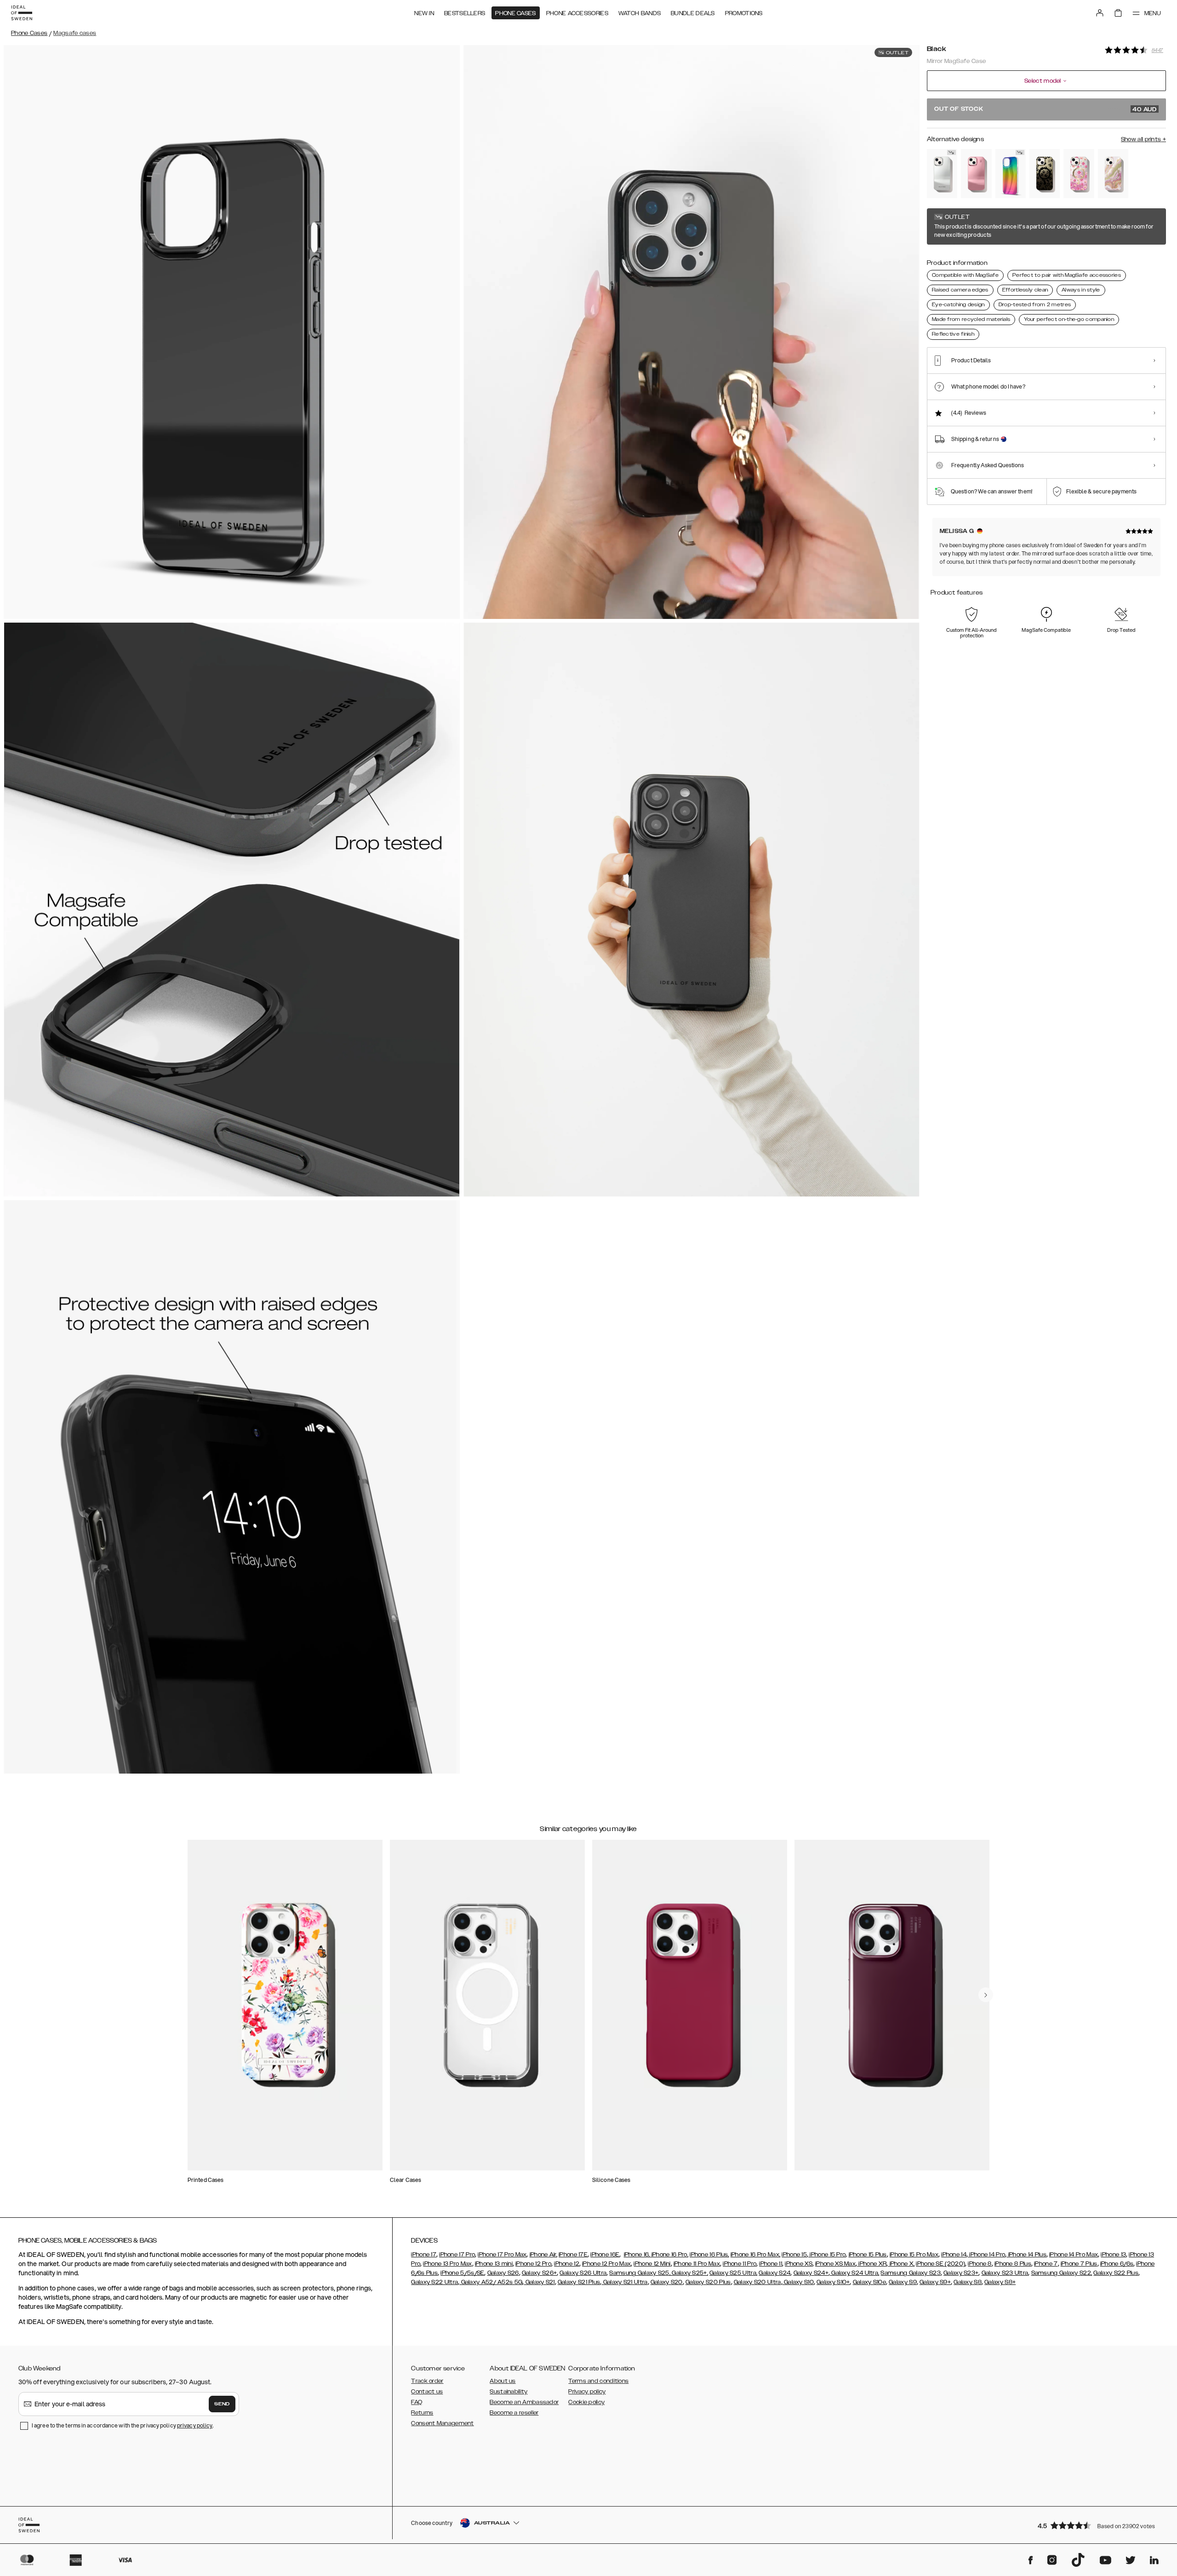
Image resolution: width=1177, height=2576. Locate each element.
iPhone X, (901, 2264)
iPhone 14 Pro (986, 2255)
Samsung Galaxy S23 (910, 2273)
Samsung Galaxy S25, (640, 2273)
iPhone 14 (954, 2255)
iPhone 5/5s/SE (462, 2273)
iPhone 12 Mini (652, 2264)
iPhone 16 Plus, (709, 2255)
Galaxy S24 (774, 2273)
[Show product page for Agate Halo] (1113, 174)
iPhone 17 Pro (457, 2255)
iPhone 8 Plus (1013, 2264)
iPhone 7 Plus (1079, 2264)
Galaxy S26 (503, 2273)
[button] (1099, 2525)
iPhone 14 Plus (1026, 2255)
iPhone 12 (567, 2264)
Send (222, 2404)
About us (503, 2381)
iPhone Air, (543, 2255)
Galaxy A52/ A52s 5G (491, 2282)
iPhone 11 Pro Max (697, 2264)
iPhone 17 (424, 2255)
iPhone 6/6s (1117, 2264)
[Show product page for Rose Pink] (976, 174)
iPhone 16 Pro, (669, 2255)
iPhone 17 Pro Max (502, 2255)
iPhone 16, (637, 2255)
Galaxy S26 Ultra (583, 2273)
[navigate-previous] (986, 1995)
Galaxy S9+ (935, 2282)
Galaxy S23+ (961, 2273)
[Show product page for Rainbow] (1011, 174)
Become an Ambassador (524, 2402)
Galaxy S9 (903, 2282)
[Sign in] (1100, 13)
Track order (427, 2381)
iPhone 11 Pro (740, 2264)
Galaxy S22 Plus (1116, 2273)
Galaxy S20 (667, 2282)
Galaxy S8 (968, 2282)
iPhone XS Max (835, 2264)
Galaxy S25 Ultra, (733, 2273)
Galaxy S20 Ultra (757, 2282)
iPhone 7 (1046, 2264)
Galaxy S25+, (689, 2273)
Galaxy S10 (798, 2282)
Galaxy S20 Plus (708, 2282)
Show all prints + (1143, 139)
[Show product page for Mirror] (942, 174)
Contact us (427, 2392)
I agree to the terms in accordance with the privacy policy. (123, 2425)
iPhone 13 (1113, 2255)
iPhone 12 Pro (533, 2264)
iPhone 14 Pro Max (1074, 2255)
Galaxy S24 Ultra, (854, 2273)
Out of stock (1046, 109)
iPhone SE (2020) (940, 2264)
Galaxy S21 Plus (579, 2282)
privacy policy (195, 2425)
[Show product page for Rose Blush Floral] (1079, 174)
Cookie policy (586, 2402)
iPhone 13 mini (494, 2264)
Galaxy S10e (869, 2282)
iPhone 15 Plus (868, 2255)
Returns (422, 2413)
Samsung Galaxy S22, (1062, 2273)
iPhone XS (799, 2264)
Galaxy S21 (539, 2282)
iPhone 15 (794, 2255)
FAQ (417, 2402)
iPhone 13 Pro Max (447, 2264)
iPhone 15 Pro (827, 2255)
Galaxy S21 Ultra (624, 2282)
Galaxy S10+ (833, 2282)
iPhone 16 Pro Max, (755, 2255)
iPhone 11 (771, 2264)
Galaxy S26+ (539, 2273)
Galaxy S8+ (1000, 2282)
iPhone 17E (573, 2255)
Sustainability (509, 2392)
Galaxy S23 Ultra (1005, 2273)
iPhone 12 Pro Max (606, 2264)
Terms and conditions (598, 2381)
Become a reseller (514, 2413)
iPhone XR (872, 2264)
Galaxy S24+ (811, 2273)
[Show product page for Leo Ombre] (1045, 174)
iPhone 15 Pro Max (914, 2255)
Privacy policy (587, 2392)
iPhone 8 (980, 2264)
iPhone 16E (605, 2255)
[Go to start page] (22, 13)
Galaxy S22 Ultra (434, 2282)
